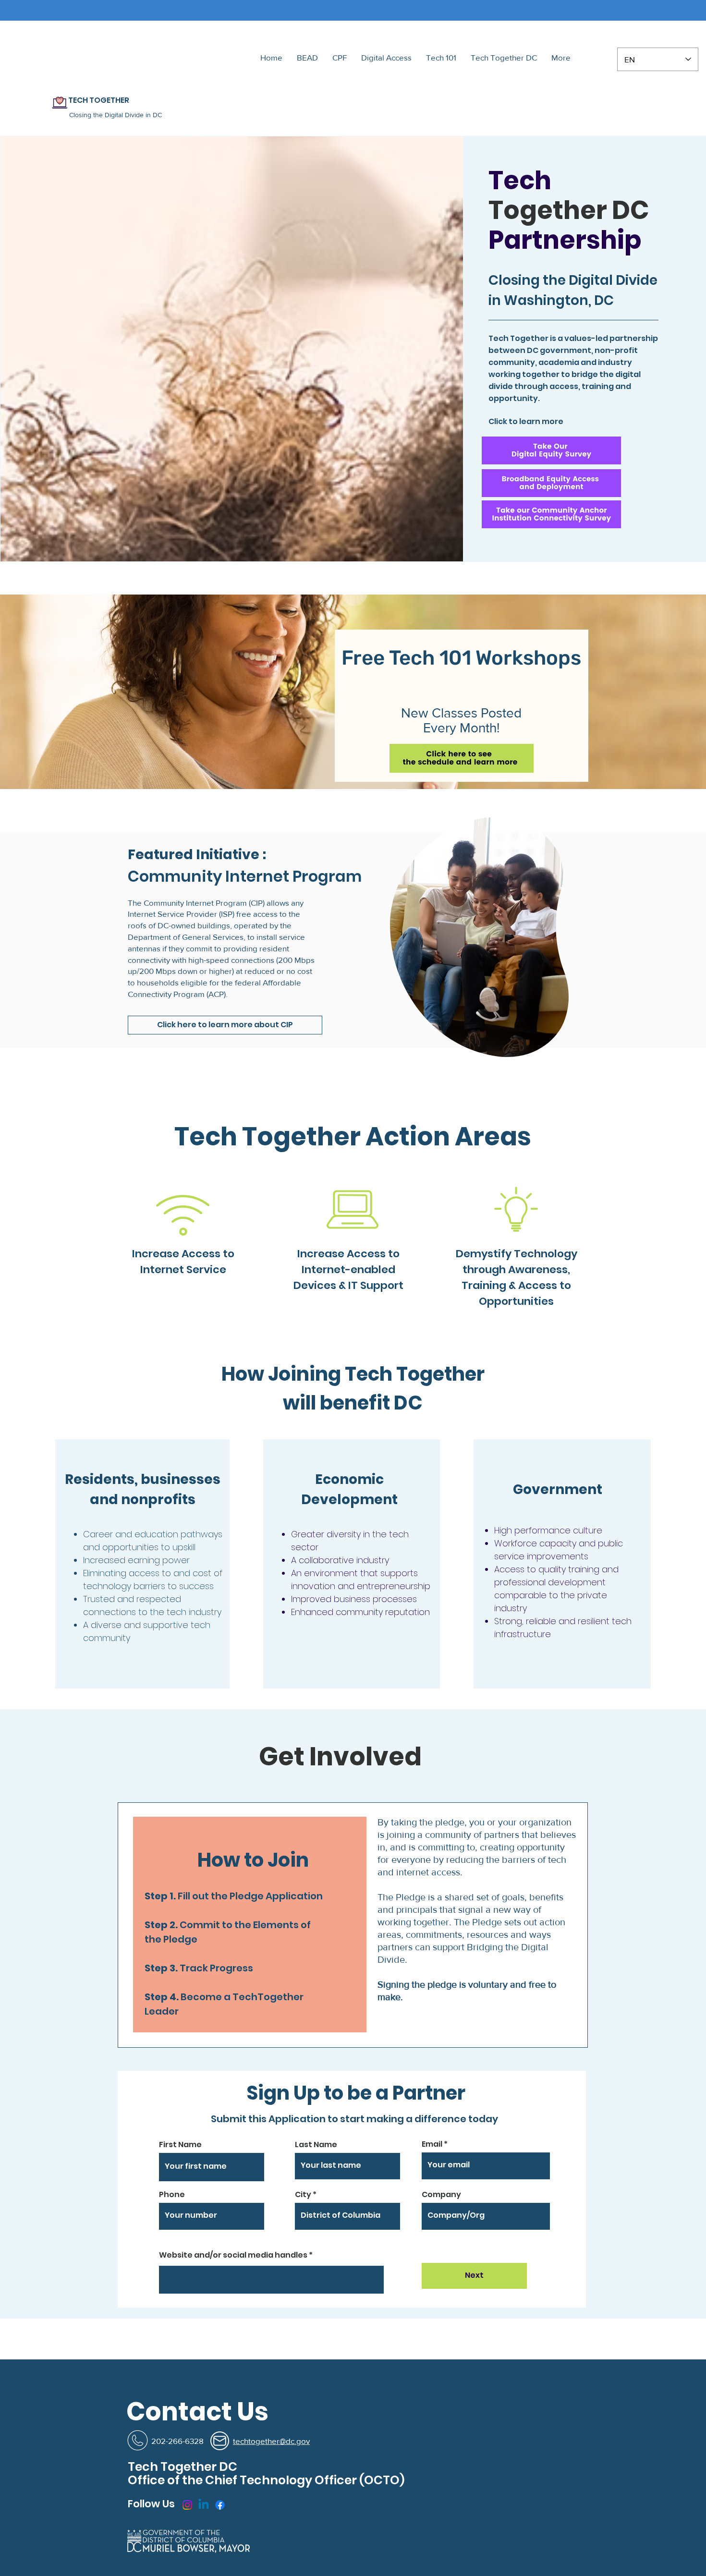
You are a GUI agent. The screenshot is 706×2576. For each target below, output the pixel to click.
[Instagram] (187, 2505)
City (303, 2195)
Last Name (316, 2145)
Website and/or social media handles (233, 2255)
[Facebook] (220, 2505)
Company (441, 2195)
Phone (172, 2195)
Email (432, 2144)
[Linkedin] (204, 2505)
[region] (478, 939)
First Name (180, 2145)
